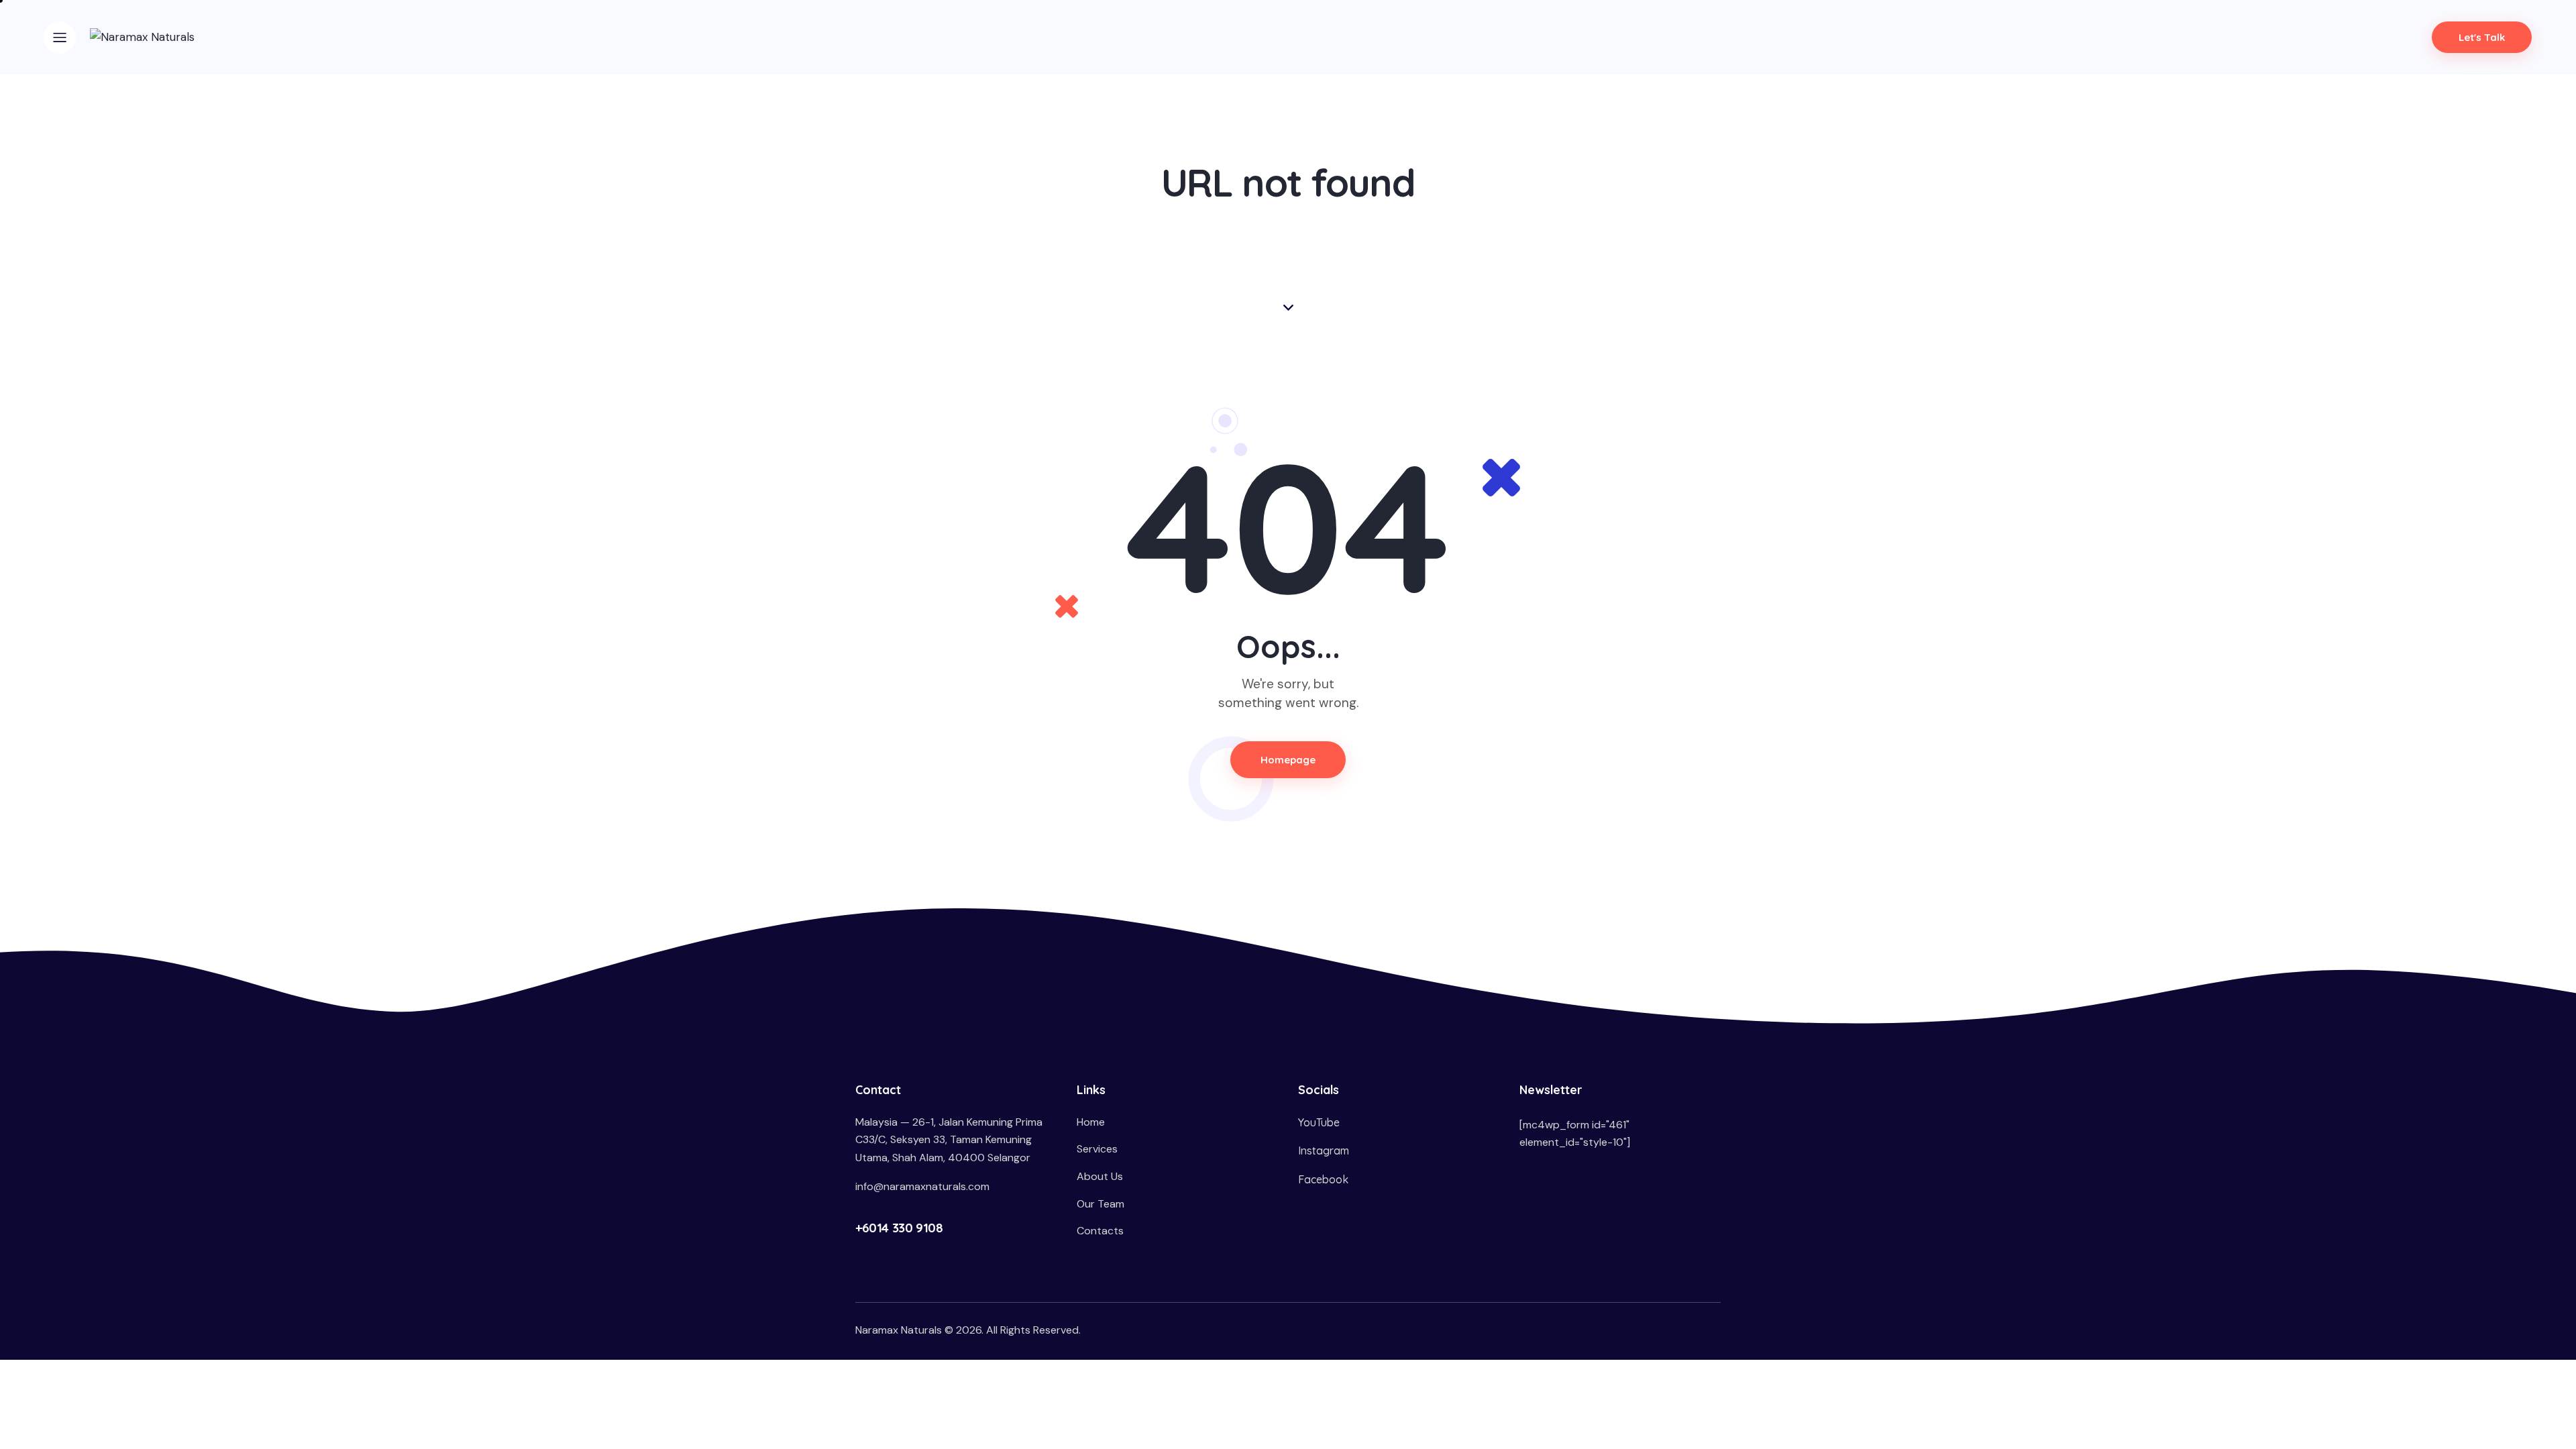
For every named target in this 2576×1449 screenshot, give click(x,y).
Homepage (1288, 760)
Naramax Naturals (899, 1330)
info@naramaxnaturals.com (922, 1186)
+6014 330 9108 (899, 1228)
